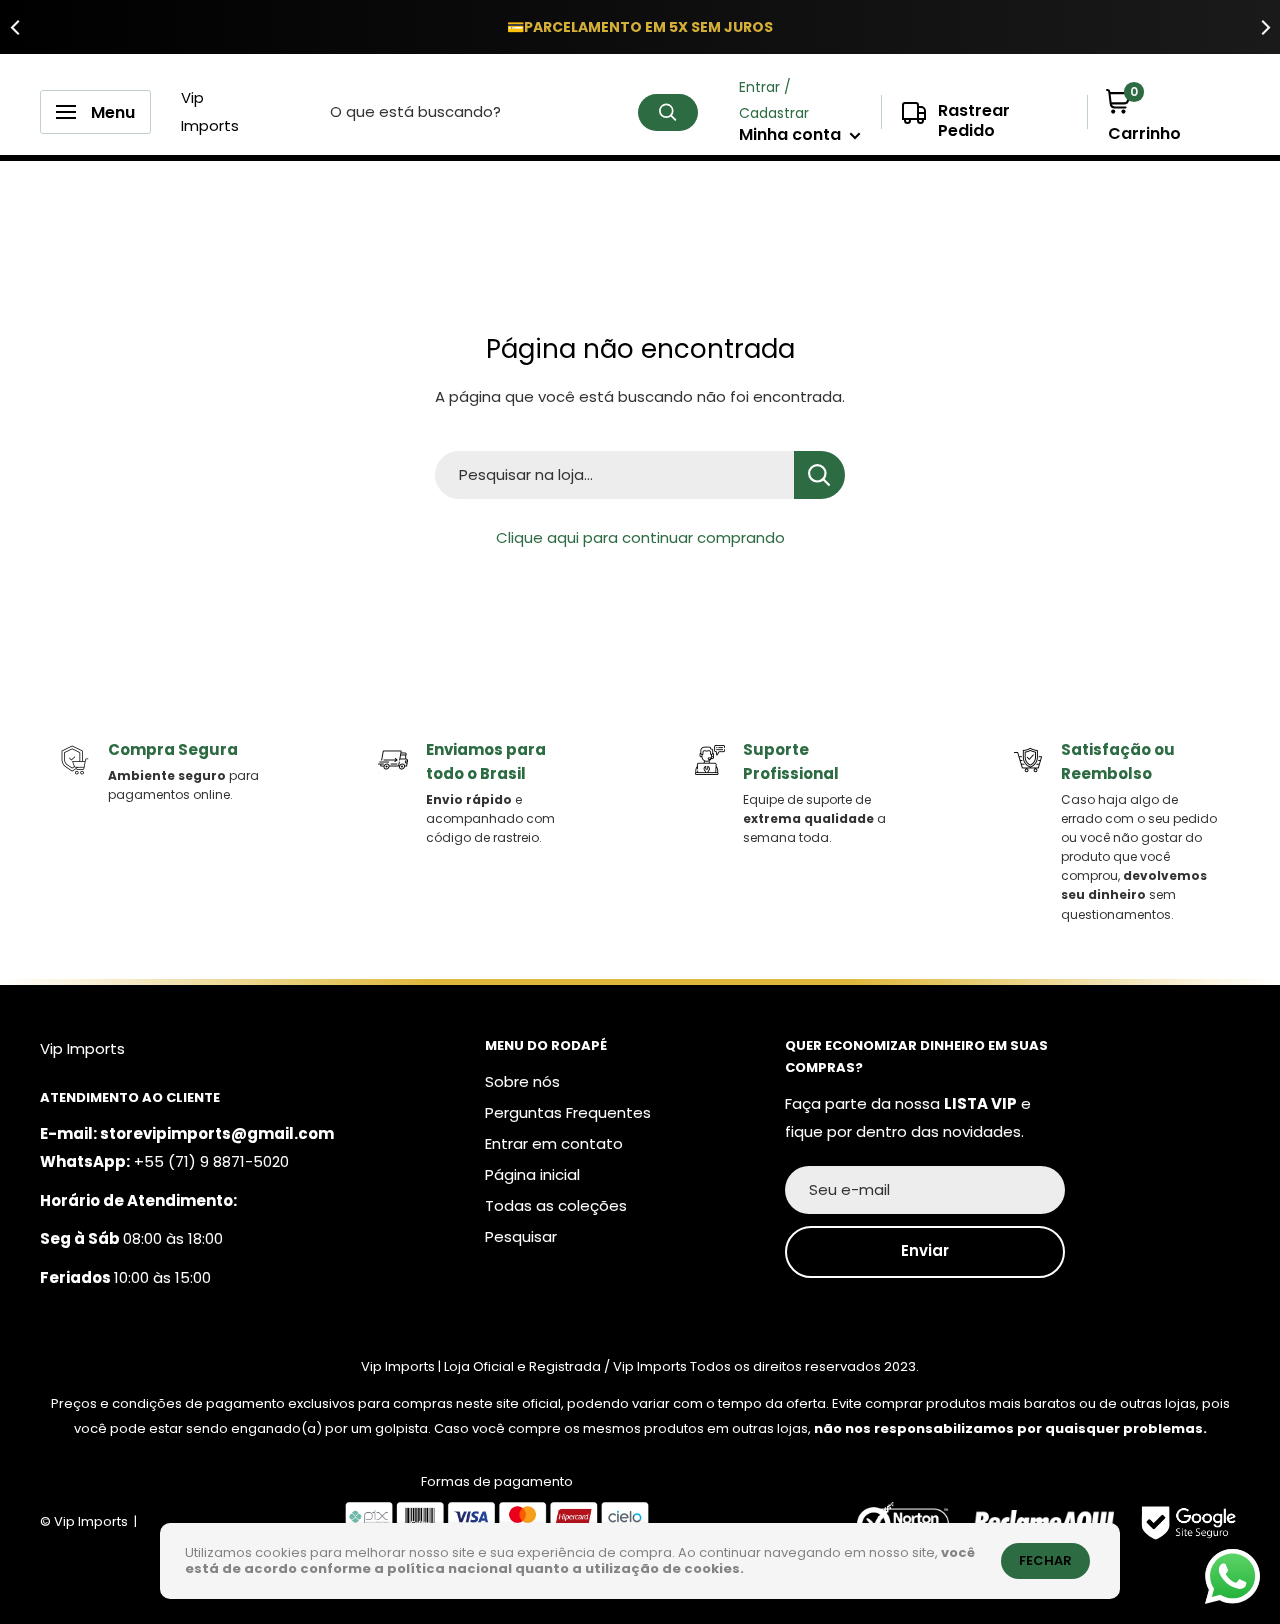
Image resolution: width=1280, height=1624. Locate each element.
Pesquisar (521, 1236)
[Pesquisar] (668, 112)
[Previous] (15, 27)
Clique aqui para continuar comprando (640, 537)
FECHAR (1045, 1560)
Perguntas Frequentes (568, 1112)
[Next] (1265, 27)
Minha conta (792, 134)
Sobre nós (522, 1081)
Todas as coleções (556, 1205)
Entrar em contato (554, 1143)
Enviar (925, 1250)
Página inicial (532, 1174)
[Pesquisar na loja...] (819, 475)
